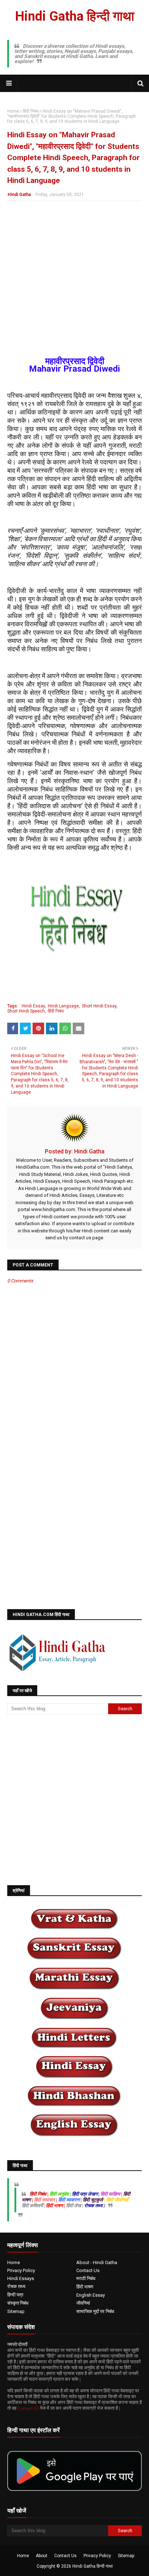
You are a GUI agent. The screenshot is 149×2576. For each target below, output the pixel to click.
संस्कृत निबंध (18, 2303)
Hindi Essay (33, 1006)
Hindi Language (63, 1006)
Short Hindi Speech (26, 1011)
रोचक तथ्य (16, 2286)
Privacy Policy (21, 2270)
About (42, 2556)
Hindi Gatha (19, 195)
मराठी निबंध (86, 2278)
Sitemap (16, 2311)
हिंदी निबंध (31, 111)
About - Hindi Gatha (97, 2262)
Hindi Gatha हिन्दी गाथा (75, 16)
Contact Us (88, 2270)
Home (13, 111)
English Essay (91, 2295)
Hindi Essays (21, 2278)
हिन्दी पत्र (15, 2295)
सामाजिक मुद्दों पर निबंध (95, 2311)
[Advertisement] (74, 283)
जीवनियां (83, 2303)
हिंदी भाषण (85, 2287)
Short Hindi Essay (99, 1006)
